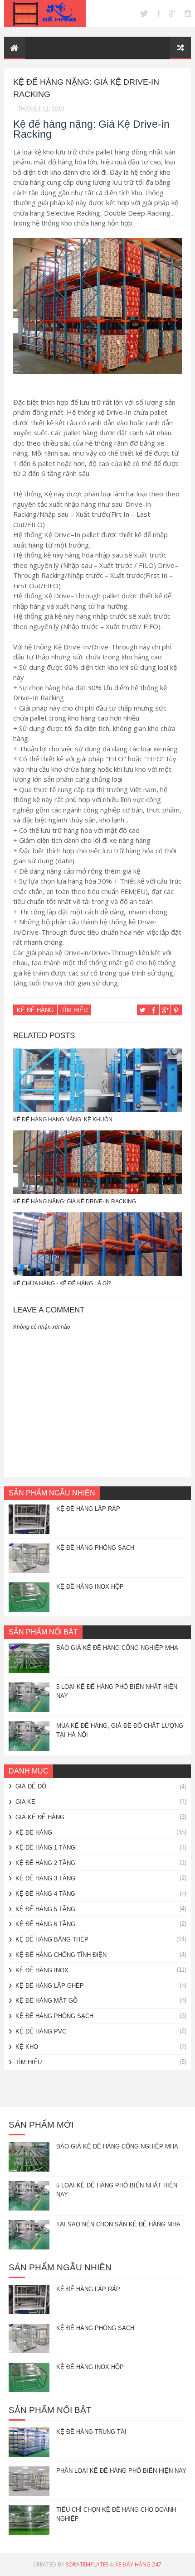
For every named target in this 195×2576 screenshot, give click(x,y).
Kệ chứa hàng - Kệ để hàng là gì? (62, 1283)
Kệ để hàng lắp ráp (88, 1509)
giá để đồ (31, 1786)
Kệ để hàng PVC (41, 2031)
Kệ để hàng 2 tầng (45, 1863)
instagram (188, 14)
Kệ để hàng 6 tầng (45, 1924)
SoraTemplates (87, 2564)
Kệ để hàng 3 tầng (45, 1878)
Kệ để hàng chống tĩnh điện (61, 1955)
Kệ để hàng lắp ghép (50, 1986)
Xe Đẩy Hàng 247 (138, 2564)
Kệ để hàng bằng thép (52, 1939)
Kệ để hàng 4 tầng (45, 1894)
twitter (144, 14)
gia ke (25, 1802)
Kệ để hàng (35, 1010)
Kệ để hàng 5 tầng (45, 1909)
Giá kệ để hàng (40, 1817)
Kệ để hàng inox (42, 1970)
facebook (158, 14)
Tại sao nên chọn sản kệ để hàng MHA (118, 2224)
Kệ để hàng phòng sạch (95, 1548)
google (172, 14)
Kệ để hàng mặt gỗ (46, 2001)
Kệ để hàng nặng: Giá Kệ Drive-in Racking (75, 1201)
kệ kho (27, 2047)
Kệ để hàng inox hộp (90, 1587)
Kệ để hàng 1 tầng (45, 1848)
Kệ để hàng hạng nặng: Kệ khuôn (63, 1120)
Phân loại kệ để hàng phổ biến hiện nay (121, 2471)
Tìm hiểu (74, 1010)
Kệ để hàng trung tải (91, 2432)
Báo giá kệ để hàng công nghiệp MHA (117, 1648)
